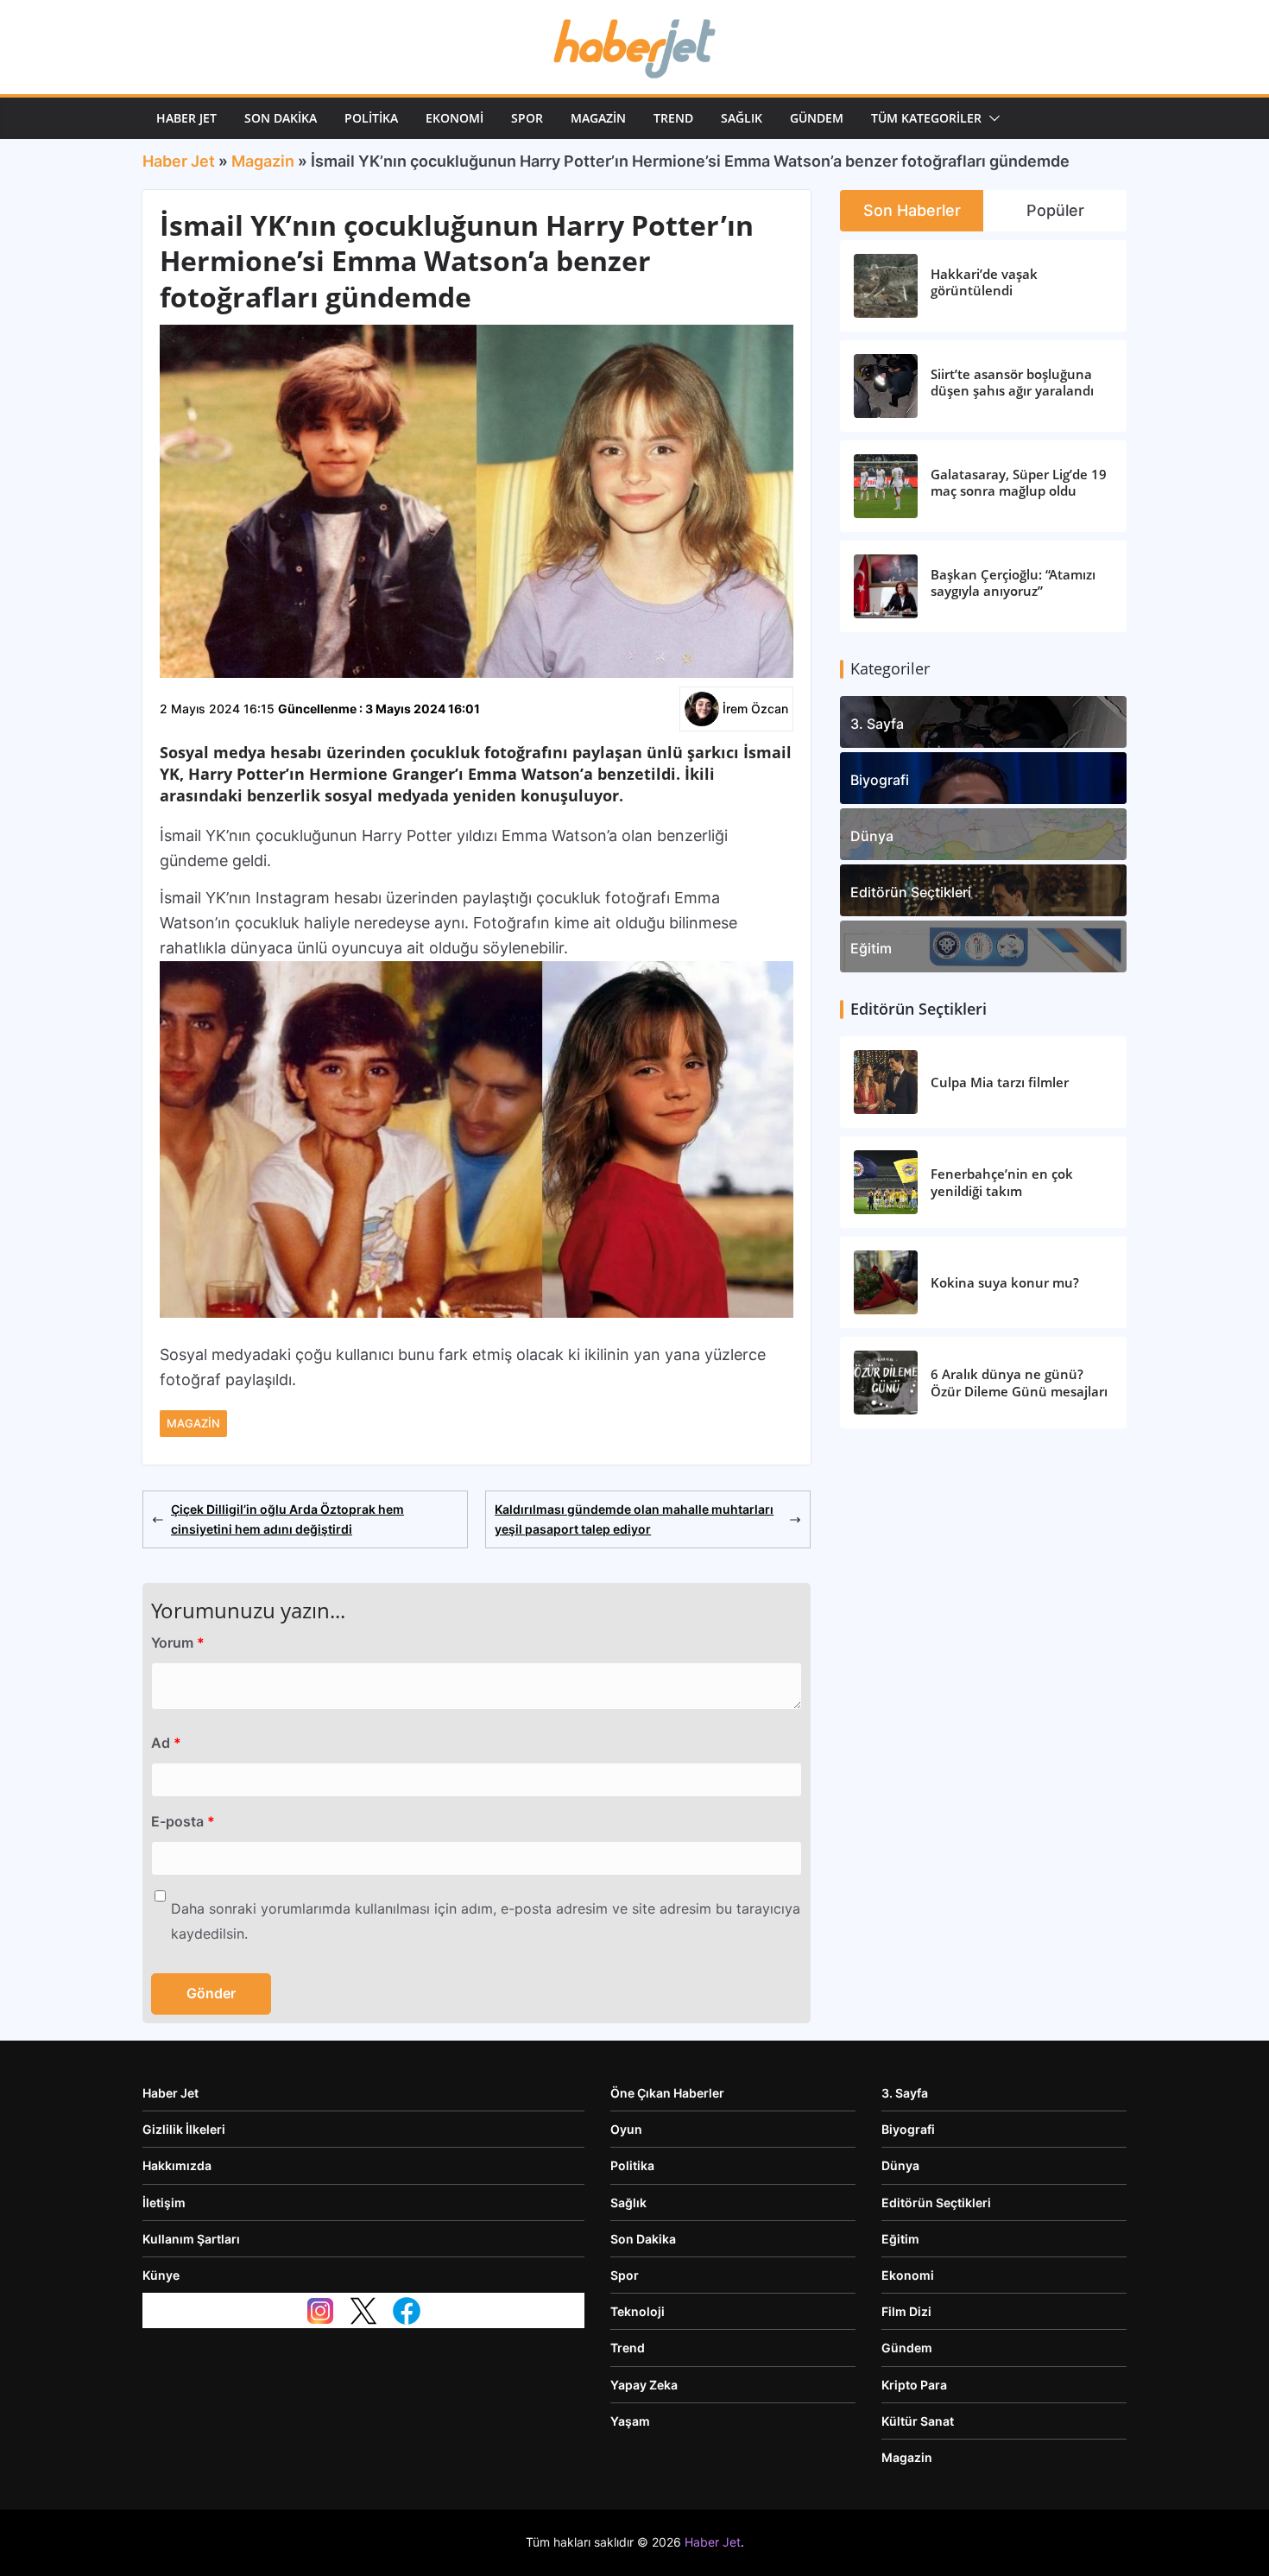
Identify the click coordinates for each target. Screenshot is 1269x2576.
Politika (371, 118)
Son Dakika (281, 118)
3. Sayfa (877, 724)
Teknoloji (638, 2311)
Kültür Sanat (918, 2421)
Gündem (817, 118)
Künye (161, 2275)
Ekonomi (455, 118)
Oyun (626, 2129)
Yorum (178, 1642)
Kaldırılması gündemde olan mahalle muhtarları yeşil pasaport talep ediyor (634, 1519)
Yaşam (630, 2421)
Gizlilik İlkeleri (184, 2129)
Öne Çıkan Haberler (667, 2093)
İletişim (164, 2203)
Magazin (598, 118)
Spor (527, 118)
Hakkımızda (177, 2165)
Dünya (872, 836)
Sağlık (742, 118)
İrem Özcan (755, 709)
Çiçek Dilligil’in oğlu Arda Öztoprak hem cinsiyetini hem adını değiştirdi (287, 1519)
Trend (673, 118)
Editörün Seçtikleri (911, 892)
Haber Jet (186, 118)
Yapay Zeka (644, 2385)
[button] (991, 118)
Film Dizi (906, 2311)
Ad (166, 1743)
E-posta (183, 1821)
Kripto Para (914, 2385)
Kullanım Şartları (191, 2239)
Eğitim (871, 948)
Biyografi (880, 780)
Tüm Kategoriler (926, 118)
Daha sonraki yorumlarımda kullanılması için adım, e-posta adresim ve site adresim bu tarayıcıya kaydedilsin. (486, 1921)
